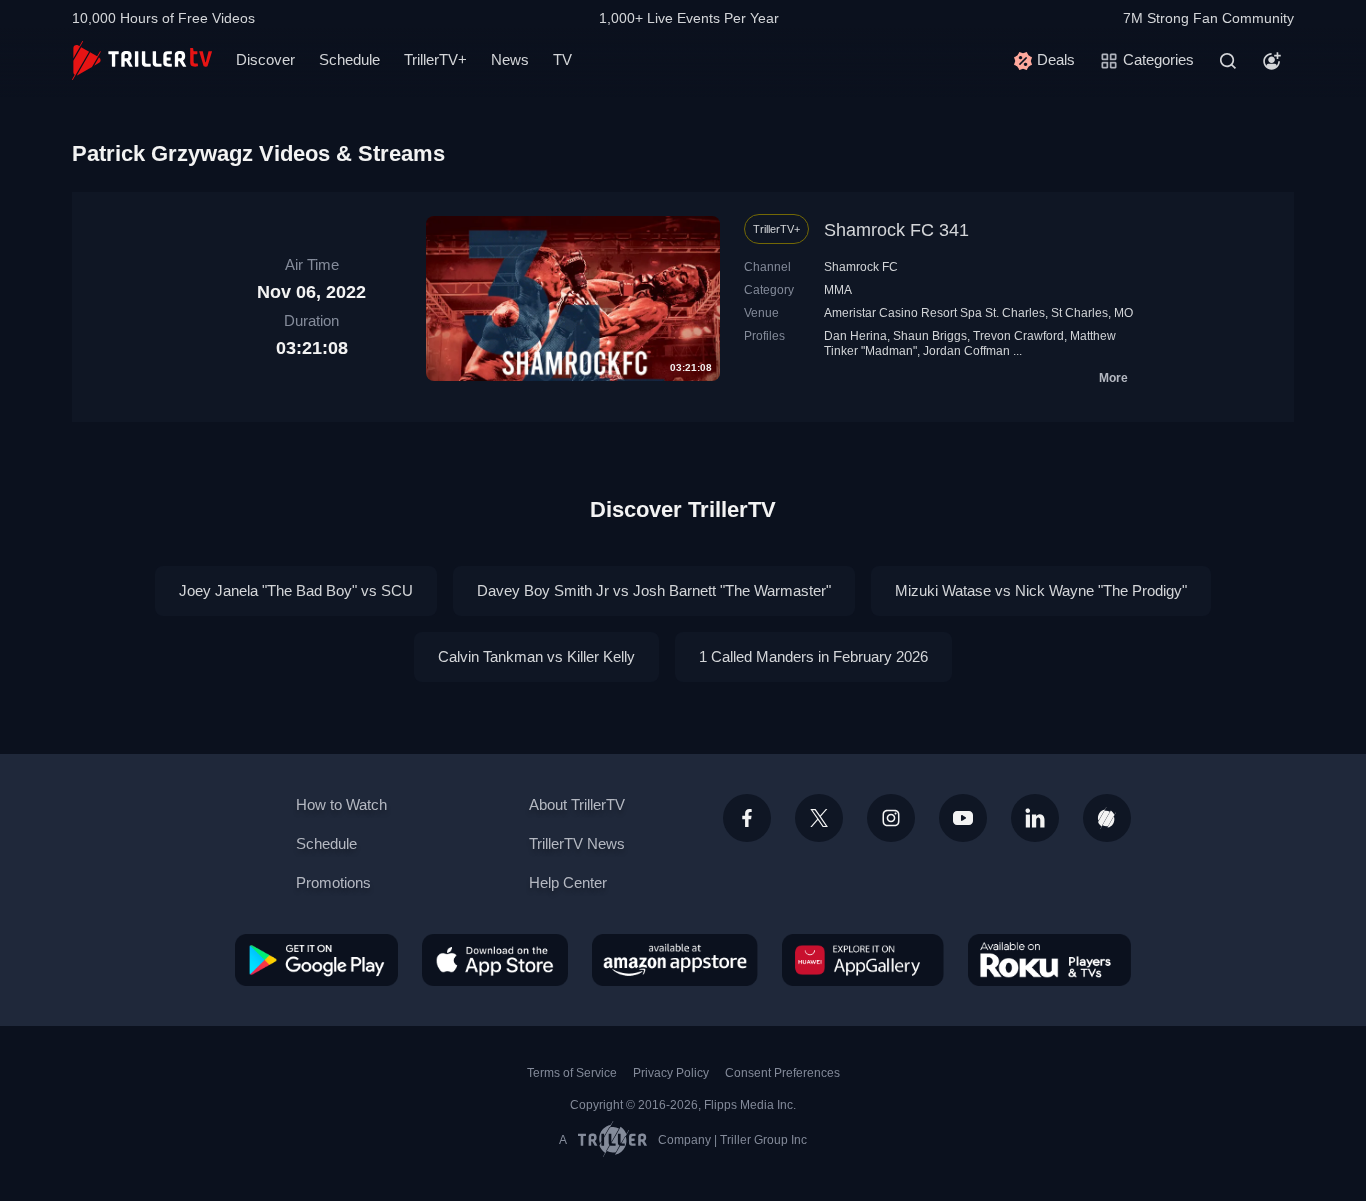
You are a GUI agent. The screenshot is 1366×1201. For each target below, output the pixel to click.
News (510, 59)
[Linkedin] (1035, 818)
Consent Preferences (782, 1073)
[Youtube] (963, 818)
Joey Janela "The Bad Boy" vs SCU (296, 590)
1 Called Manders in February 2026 (813, 656)
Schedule (349, 59)
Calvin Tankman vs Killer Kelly (536, 656)
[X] (819, 818)
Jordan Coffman (966, 351)
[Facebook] (747, 818)
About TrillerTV (577, 804)
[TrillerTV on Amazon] (675, 960)
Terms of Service (572, 1073)
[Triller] (1107, 818)
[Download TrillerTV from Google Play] (316, 960)
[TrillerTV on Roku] (1049, 960)
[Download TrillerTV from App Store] (495, 960)
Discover (265, 59)
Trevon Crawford (1018, 336)
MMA (838, 290)
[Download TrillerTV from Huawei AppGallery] (863, 960)
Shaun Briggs (930, 336)
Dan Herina (855, 336)
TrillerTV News (577, 843)
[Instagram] (891, 818)
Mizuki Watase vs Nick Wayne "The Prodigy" (1041, 590)
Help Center (568, 882)
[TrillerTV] (142, 60)
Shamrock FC (861, 267)
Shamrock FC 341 (896, 230)
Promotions (333, 882)
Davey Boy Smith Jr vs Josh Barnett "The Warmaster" (654, 590)
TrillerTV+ (435, 59)
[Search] (1228, 61)
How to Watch (341, 804)
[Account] (1272, 61)
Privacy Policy (671, 1073)
